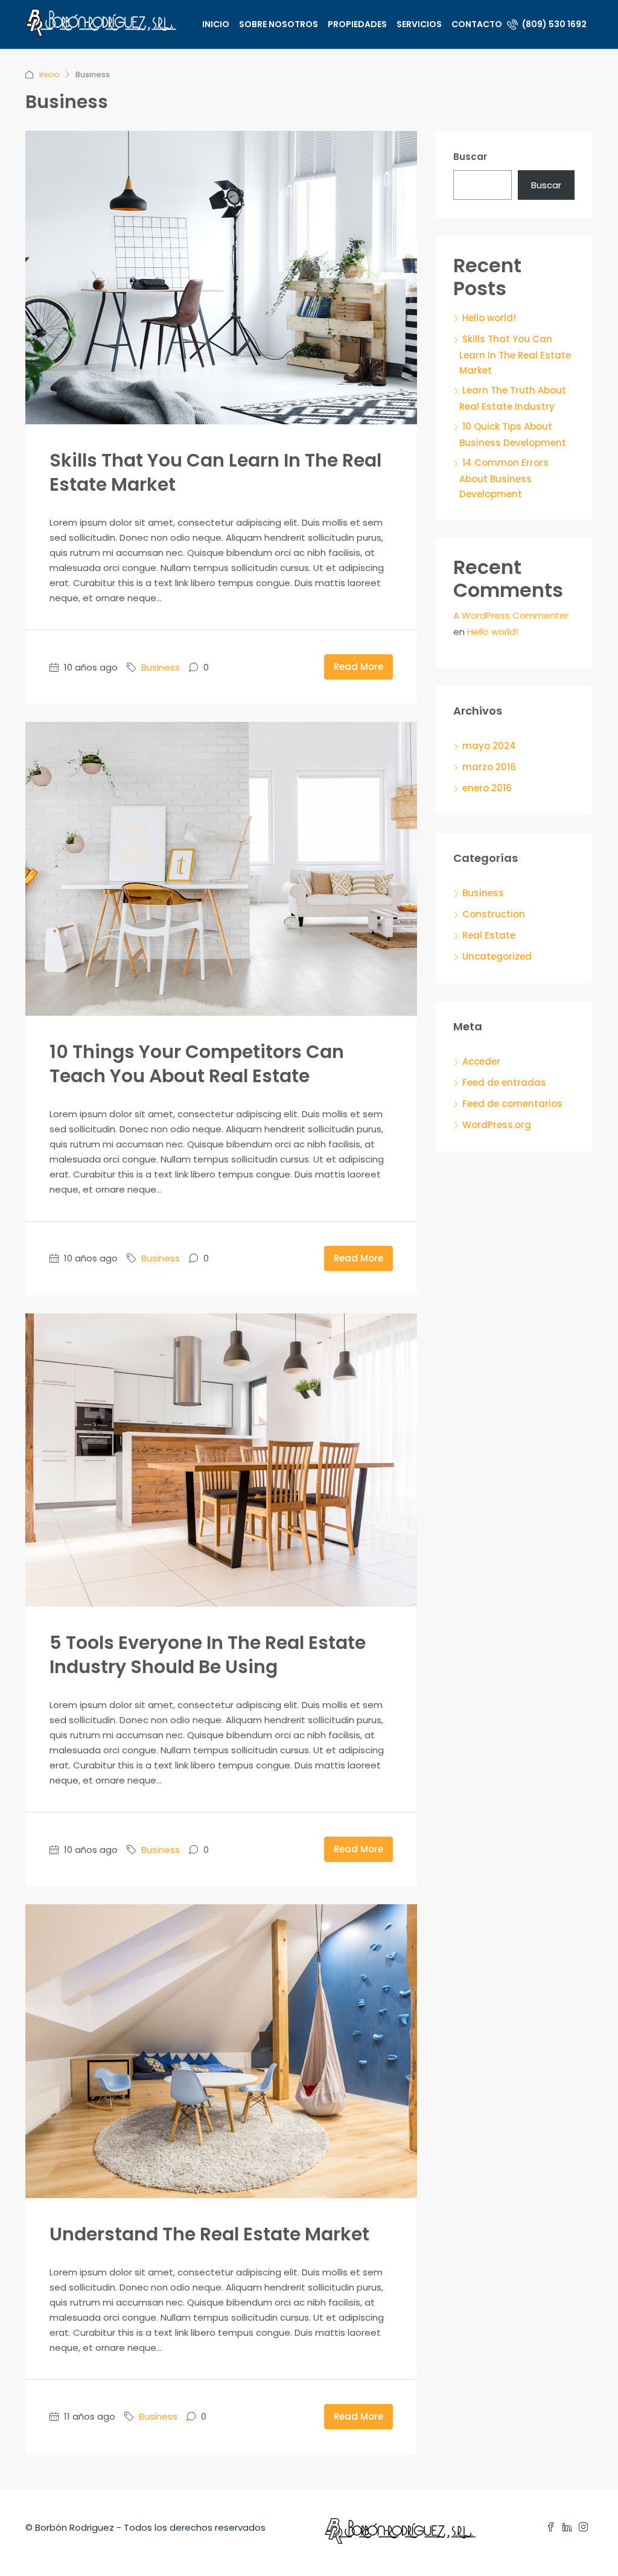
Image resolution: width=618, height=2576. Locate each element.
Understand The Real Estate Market (209, 2234)
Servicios (419, 24)
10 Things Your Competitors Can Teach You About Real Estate (197, 1064)
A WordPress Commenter (511, 615)
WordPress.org (497, 1125)
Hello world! (489, 318)
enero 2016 (487, 788)
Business (161, 667)
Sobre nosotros (279, 24)
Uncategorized (497, 956)
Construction (494, 914)
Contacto (477, 24)
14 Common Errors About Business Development (504, 478)
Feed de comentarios (512, 1104)
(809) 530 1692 (553, 24)
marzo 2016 (489, 767)
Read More (358, 667)
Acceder (481, 1061)
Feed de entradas (504, 1082)
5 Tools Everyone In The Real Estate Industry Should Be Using (208, 1655)
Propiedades (357, 24)
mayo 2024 (489, 746)
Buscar (470, 157)
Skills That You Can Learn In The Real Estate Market (215, 472)
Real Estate (489, 935)
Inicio (216, 24)
